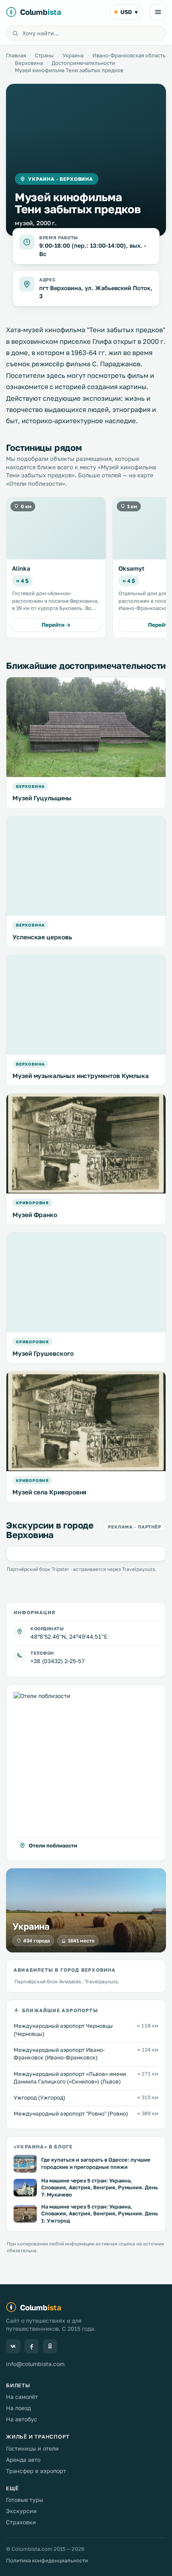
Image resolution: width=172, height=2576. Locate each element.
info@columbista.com (35, 2364)
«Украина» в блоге (43, 2147)
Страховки (21, 2522)
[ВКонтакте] (13, 2346)
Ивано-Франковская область (129, 55)
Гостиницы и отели (32, 2448)
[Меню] (158, 12)
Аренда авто (23, 2460)
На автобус (22, 2419)
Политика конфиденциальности (47, 2560)
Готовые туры (25, 2500)
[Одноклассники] (50, 2346)
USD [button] (129, 12)
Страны (44, 55)
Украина (73, 55)
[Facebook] (32, 2346)
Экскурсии (21, 2511)
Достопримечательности (83, 63)
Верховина (29, 63)
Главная (16, 55)
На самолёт (22, 2397)
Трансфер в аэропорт (36, 2471)
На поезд (18, 2408)
